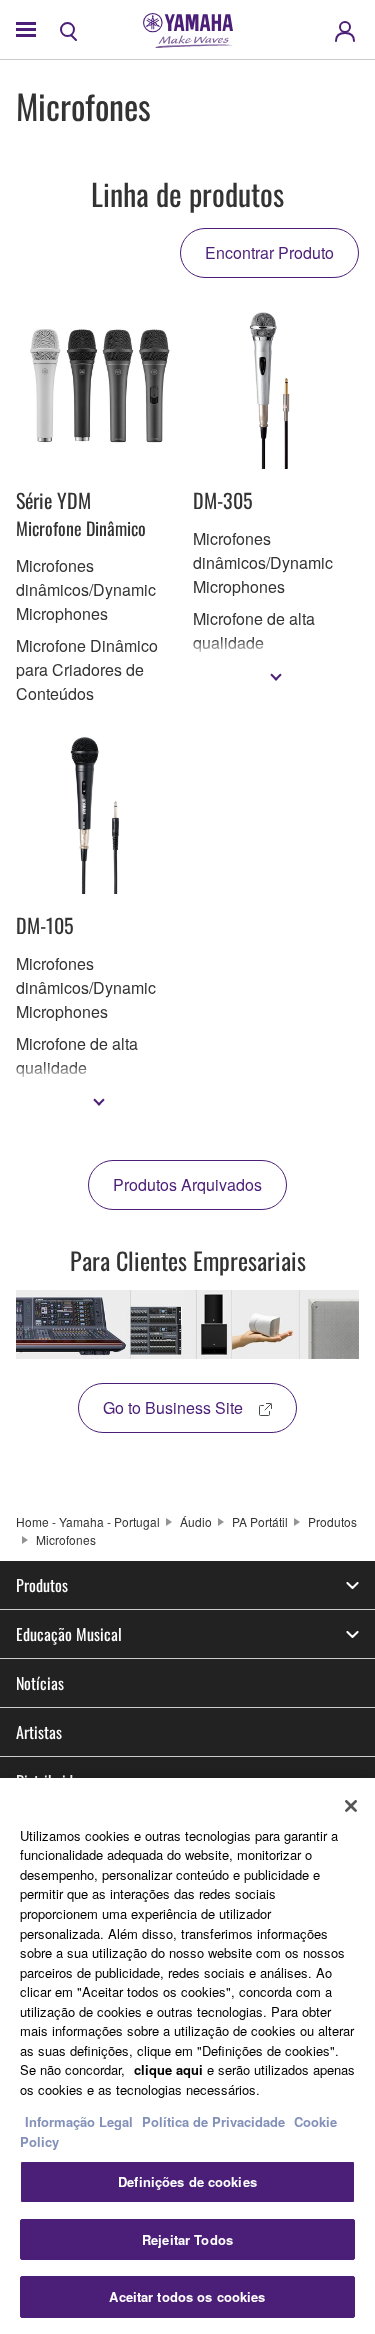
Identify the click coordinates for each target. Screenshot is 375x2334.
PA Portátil (260, 1521)
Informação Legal (79, 2121)
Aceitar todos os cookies (187, 2296)
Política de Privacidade (213, 2121)
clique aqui (168, 2069)
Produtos (332, 1521)
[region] (187, 2056)
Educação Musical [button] (69, 1634)
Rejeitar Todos (187, 2239)
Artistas (39, 1732)
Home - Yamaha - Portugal (88, 1521)
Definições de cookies (187, 2181)
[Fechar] (351, 1806)
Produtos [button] (42, 1585)
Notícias (40, 1683)
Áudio (196, 1521)
